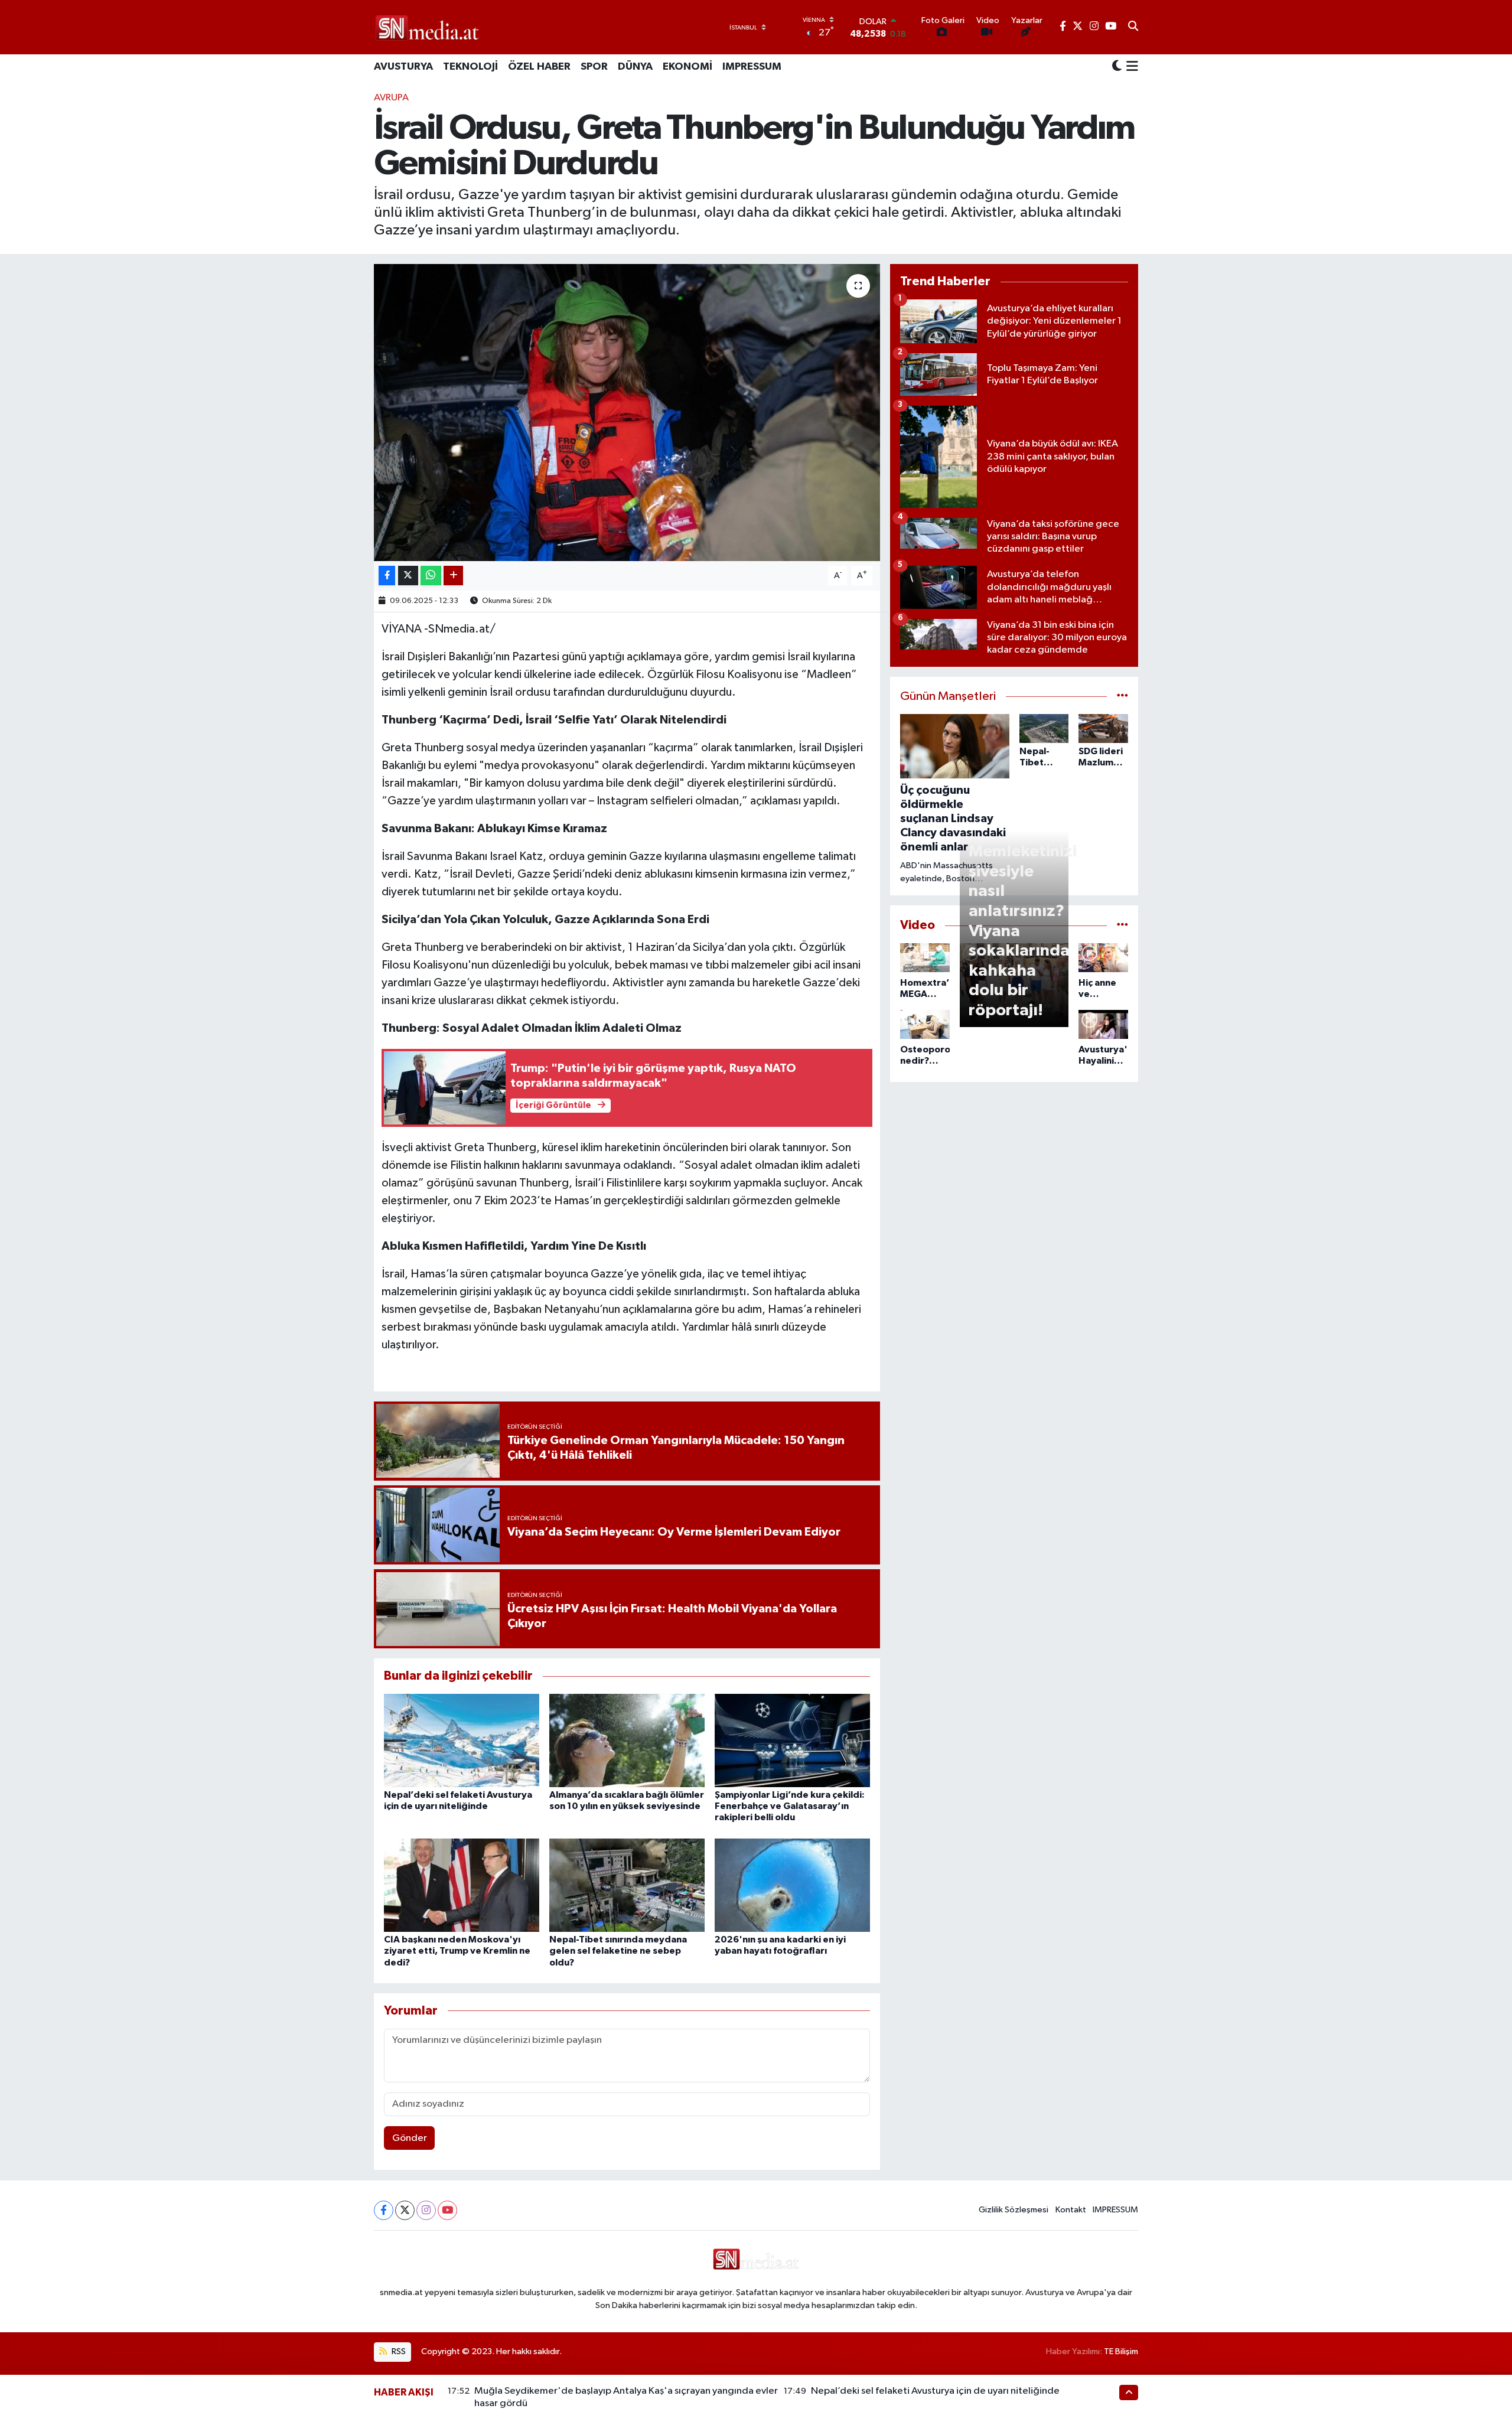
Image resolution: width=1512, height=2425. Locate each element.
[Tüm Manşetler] (1122, 697)
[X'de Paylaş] (408, 576)
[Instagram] (426, 2210)
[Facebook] (384, 2210)
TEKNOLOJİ (470, 67)
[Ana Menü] (1130, 67)
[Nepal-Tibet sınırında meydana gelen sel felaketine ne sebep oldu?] (627, 1885)
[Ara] (1133, 27)
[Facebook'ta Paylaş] (387, 576)
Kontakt (1071, 2210)
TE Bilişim (1121, 2351)
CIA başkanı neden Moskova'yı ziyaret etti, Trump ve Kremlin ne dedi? (457, 1951)
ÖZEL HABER (539, 67)
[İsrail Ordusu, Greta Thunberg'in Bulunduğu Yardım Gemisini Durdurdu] (627, 412)
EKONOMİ (687, 67)
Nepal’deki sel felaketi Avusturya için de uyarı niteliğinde (935, 2391)
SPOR (594, 67)
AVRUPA (391, 98)
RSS (398, 2351)
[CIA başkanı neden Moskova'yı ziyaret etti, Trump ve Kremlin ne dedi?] (462, 1885)
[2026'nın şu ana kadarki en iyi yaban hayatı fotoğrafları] (792, 1885)
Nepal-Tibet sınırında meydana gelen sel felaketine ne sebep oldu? (618, 1951)
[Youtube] (447, 2210)
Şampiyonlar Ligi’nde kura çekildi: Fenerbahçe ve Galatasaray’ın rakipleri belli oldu (790, 1806)
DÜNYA (635, 67)
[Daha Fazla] (453, 576)
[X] (405, 2210)
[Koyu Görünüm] (1117, 67)
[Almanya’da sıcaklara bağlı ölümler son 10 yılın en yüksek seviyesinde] (627, 1740)
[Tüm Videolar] (1122, 925)
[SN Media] (427, 27)
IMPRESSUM (752, 67)
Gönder (410, 2138)
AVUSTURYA (403, 67)
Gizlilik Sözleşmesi (1014, 2210)
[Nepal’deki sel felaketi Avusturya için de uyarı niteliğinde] (462, 1740)
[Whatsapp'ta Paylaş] (431, 576)
